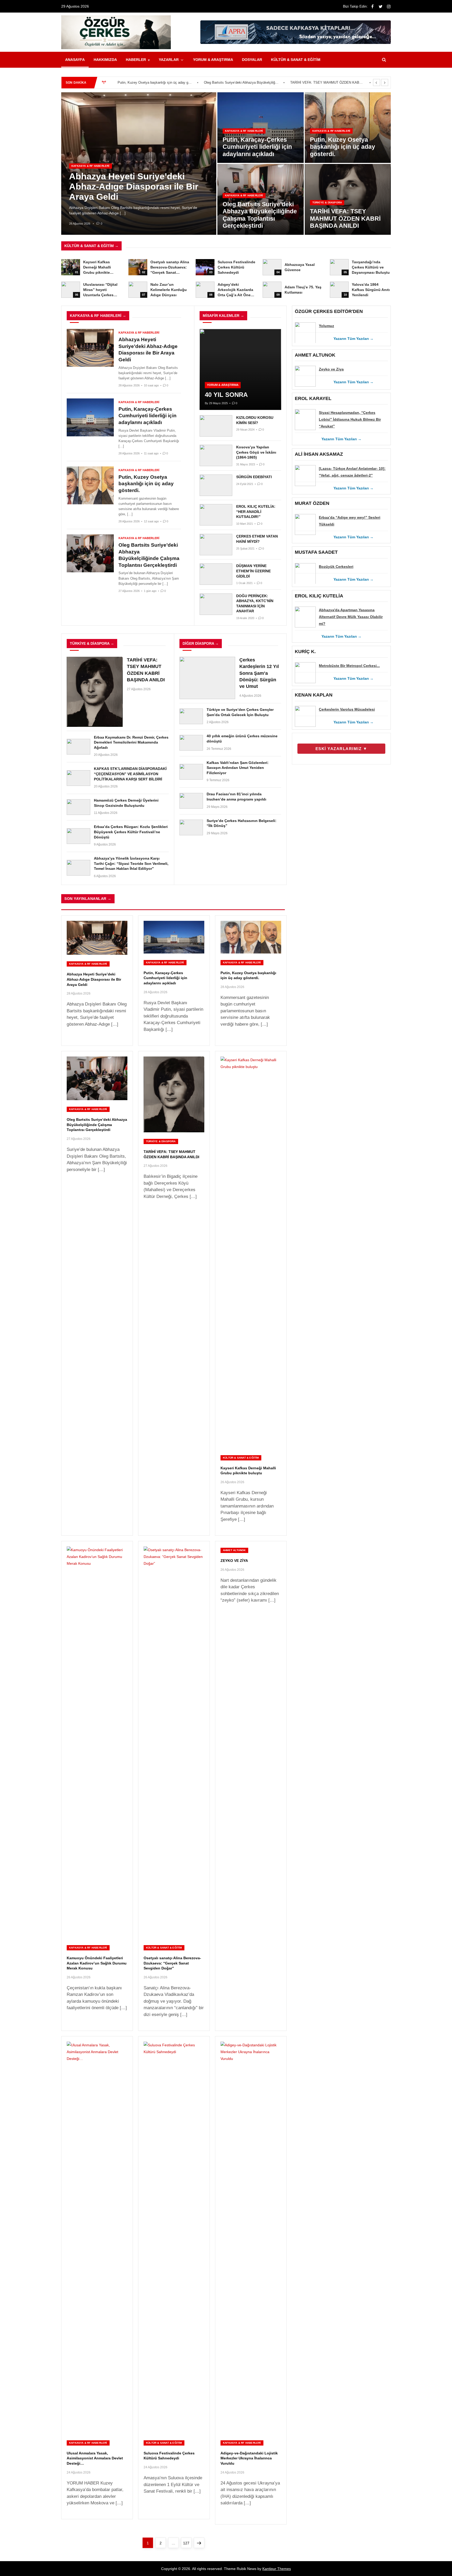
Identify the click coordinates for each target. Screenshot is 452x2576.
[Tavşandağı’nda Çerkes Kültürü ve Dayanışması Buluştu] (339, 267)
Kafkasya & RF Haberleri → (98, 316)
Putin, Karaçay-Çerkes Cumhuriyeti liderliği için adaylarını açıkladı (257, 147)
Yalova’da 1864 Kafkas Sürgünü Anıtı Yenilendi (371, 290)
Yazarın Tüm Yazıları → (354, 338)
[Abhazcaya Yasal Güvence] (272, 267)
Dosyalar (252, 60)
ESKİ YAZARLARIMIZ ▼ (341, 749)
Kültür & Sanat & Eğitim (296, 60)
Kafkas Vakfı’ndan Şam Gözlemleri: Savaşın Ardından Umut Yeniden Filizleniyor (238, 768)
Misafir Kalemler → (223, 316)
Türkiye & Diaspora (327, 202)
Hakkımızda (105, 60)
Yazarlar (169, 60)
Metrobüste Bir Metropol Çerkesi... (349, 666)
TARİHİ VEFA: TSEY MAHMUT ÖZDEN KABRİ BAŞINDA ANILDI (327, 82)
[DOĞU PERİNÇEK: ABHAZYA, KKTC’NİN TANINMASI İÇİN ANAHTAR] (216, 604)
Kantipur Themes (277, 2569)
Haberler (138, 60)
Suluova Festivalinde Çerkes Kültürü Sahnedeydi (236, 267)
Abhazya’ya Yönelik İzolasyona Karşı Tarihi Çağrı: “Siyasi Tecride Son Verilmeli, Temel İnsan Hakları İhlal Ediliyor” (131, 863)
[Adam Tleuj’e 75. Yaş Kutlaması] (272, 290)
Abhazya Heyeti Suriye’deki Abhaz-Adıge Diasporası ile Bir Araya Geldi (134, 186)
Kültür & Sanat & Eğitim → (91, 246)
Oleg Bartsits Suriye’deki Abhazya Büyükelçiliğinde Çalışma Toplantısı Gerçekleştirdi (241, 82)
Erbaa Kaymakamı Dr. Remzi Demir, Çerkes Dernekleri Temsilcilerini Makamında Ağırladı (131, 742)
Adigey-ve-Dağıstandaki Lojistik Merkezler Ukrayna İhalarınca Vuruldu (249, 2458)
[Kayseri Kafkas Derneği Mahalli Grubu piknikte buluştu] (71, 267)
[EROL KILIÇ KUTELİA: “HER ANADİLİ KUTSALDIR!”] (216, 515)
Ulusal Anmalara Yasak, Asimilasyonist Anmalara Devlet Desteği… (95, 2458)
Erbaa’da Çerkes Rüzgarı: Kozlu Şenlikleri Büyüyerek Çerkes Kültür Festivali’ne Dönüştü (131, 832)
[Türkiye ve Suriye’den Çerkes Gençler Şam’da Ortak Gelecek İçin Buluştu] (191, 716)
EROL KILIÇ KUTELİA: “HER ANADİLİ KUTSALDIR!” (256, 512)
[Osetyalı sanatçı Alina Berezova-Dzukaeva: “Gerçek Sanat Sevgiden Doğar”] (138, 267)
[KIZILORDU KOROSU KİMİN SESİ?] (216, 426)
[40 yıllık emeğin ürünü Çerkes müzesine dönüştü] (191, 743)
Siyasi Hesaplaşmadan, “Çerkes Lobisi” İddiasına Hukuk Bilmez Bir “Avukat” (350, 419)
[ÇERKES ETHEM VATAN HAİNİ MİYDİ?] (216, 545)
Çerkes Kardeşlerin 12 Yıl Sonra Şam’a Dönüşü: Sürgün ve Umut (259, 673)
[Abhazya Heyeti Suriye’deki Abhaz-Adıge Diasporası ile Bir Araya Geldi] (90, 348)
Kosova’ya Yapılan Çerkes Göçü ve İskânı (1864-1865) (256, 452)
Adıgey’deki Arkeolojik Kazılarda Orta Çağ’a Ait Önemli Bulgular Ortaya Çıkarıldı (237, 295)
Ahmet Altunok (234, 1550)
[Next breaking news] (385, 82)
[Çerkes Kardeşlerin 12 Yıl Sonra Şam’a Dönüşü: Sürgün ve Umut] (207, 678)
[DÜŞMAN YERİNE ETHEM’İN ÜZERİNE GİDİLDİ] (216, 574)
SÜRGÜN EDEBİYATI (254, 477)
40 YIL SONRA (226, 395)
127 (187, 2543)
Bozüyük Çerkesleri (336, 566)
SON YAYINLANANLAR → (88, 899)
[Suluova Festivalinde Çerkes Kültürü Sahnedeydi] (205, 267)
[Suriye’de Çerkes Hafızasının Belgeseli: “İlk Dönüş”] (191, 827)
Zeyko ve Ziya (331, 369)
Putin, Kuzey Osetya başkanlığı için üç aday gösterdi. (155, 82)
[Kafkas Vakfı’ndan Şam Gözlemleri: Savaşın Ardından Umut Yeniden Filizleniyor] (191, 772)
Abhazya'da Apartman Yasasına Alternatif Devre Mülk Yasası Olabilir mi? (351, 617)
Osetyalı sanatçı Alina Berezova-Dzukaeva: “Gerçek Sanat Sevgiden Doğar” (172, 1963)
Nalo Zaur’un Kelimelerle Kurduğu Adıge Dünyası (169, 290)
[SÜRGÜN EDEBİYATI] (216, 485)
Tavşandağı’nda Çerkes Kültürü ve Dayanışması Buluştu (371, 267)
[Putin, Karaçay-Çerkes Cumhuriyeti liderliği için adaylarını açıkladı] (90, 417)
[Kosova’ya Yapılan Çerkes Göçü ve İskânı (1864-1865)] (216, 455)
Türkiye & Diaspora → (92, 643)
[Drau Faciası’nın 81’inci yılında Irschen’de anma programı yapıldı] (191, 801)
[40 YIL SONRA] (240, 369)
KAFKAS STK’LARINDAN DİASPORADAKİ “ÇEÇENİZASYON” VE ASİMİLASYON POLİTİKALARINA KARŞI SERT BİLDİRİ (130, 774)
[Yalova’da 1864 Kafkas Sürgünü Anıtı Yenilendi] (339, 290)
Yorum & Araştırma (213, 60)
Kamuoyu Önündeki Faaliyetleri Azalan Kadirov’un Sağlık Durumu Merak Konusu (97, 1963)
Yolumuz (326, 325)
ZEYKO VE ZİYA (234, 1561)
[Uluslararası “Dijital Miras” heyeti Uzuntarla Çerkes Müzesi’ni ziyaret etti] (71, 290)
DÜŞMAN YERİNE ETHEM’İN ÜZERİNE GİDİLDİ (253, 571)
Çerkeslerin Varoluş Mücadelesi (347, 709)
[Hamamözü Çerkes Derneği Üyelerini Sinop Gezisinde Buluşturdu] (78, 807)
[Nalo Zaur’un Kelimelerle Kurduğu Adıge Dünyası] (138, 290)
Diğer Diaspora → (201, 643)
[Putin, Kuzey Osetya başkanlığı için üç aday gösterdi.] (90, 485)
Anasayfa (75, 60)
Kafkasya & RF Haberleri (91, 166)
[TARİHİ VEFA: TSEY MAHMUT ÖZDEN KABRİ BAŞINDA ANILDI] (95, 692)
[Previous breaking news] (377, 82)
